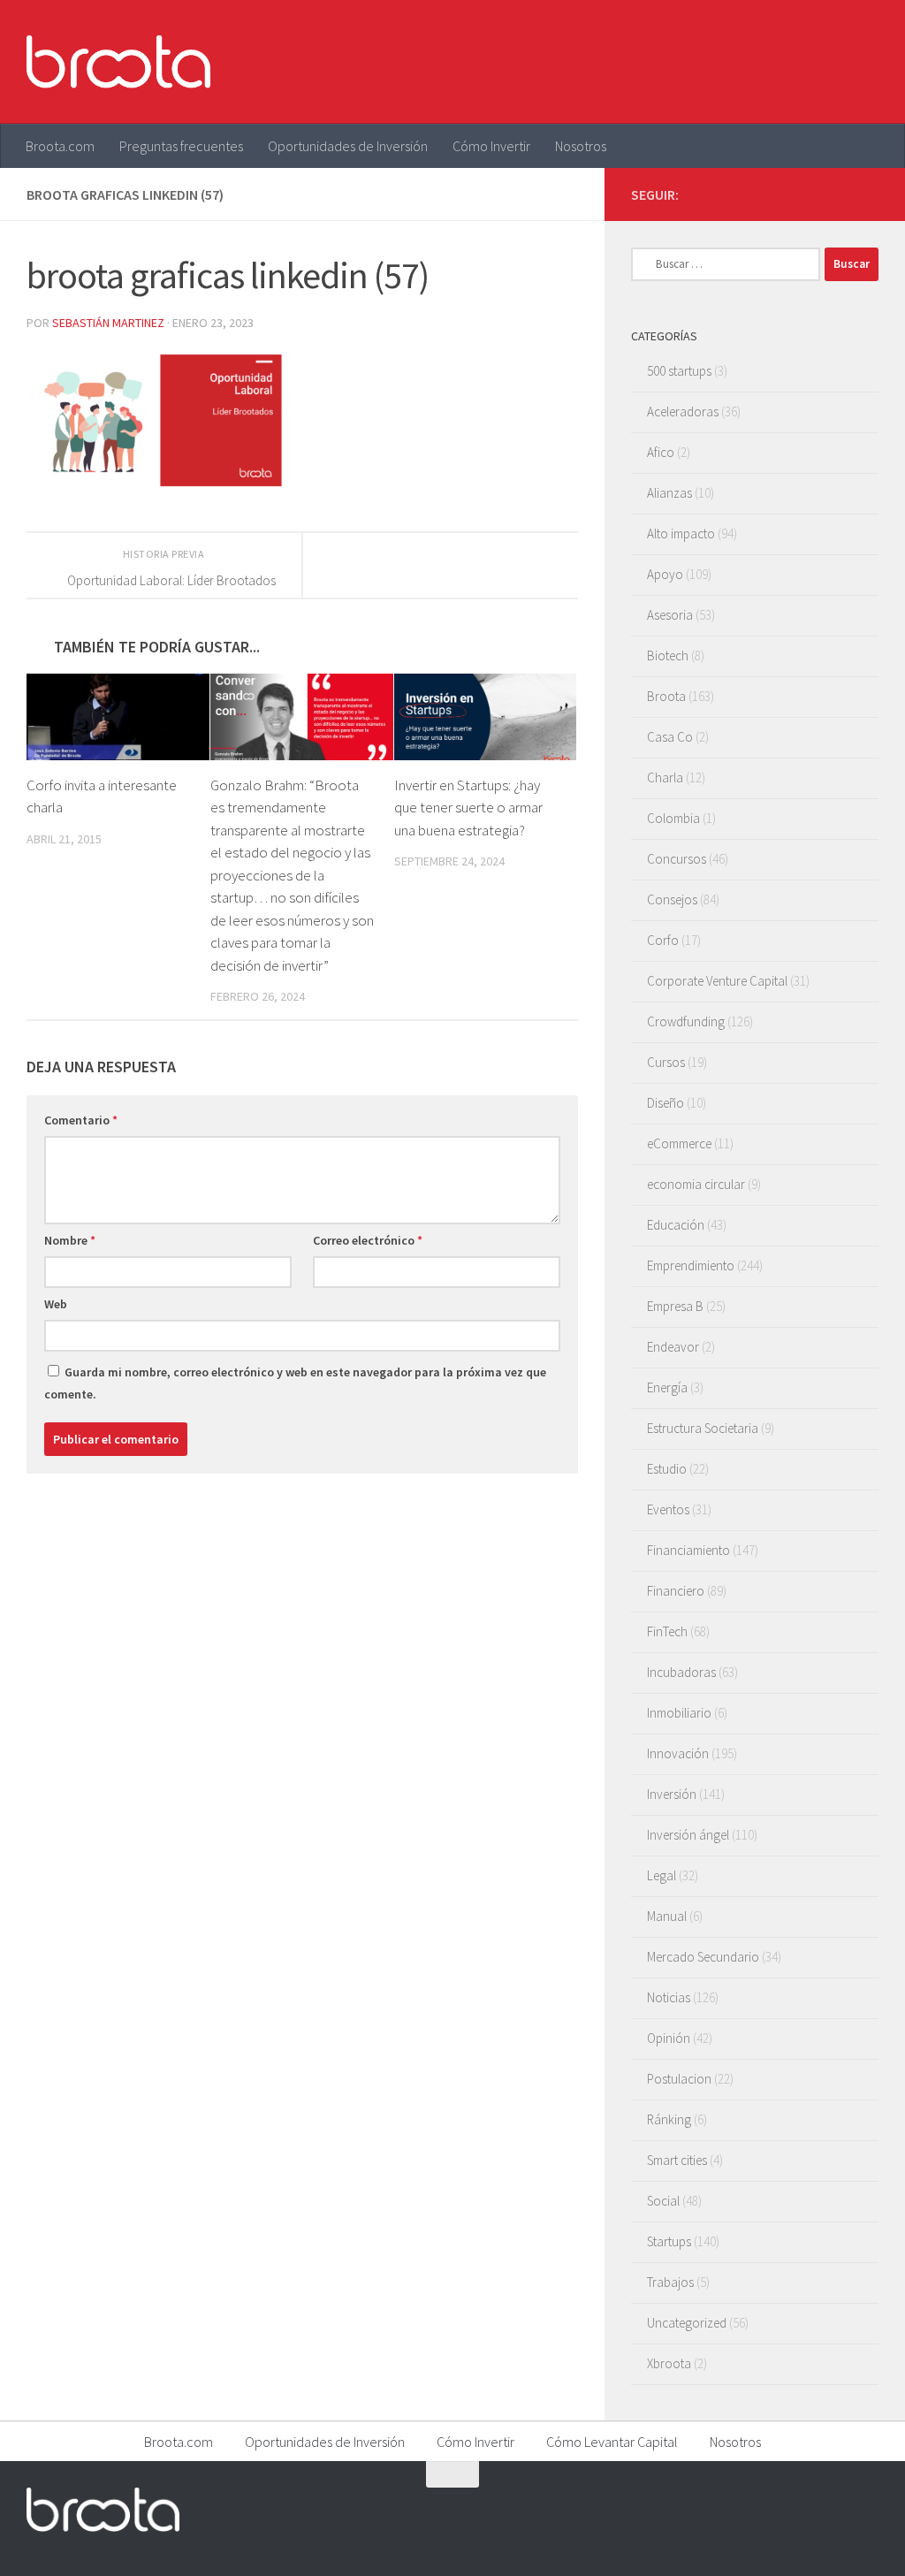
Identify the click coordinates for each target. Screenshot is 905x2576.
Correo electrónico (368, 1240)
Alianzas (669, 493)
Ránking (669, 2119)
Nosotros (581, 146)
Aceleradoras (683, 412)
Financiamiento (688, 1550)
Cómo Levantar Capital (612, 2442)
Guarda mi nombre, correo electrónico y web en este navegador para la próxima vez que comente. (295, 1383)
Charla (665, 777)
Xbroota (669, 2363)
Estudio (667, 1469)
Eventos (668, 1509)
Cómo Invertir (491, 146)
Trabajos (670, 2282)
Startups (669, 2241)
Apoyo (665, 574)
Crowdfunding (686, 1021)
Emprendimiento (691, 1265)
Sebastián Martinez (108, 323)
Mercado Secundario (703, 1957)
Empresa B (675, 1306)
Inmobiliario (679, 1713)
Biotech (668, 655)
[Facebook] (783, 194)
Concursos (677, 859)
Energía (667, 1387)
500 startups (679, 371)
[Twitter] (811, 194)
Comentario (81, 1120)
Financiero (676, 1591)
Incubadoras (681, 1672)
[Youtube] (840, 194)
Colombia (673, 818)
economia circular (696, 1184)
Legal (662, 1875)
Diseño (665, 1103)
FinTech (667, 1631)
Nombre (70, 1240)
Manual (667, 1916)
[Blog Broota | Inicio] (118, 62)
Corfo (663, 940)
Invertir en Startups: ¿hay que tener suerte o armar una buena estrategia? (468, 808)
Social (663, 2201)
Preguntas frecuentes (181, 146)
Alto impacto (681, 533)
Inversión (672, 1794)
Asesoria (670, 615)
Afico (661, 452)
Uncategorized (687, 2323)
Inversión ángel (688, 1835)
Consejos (672, 899)
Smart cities (677, 2160)
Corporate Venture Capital (717, 981)
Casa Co (670, 737)
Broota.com (60, 146)
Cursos (666, 1062)
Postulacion (679, 2079)
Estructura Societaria (703, 1428)
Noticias (669, 1997)
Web (56, 1304)
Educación (676, 1225)
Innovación (678, 1753)
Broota (666, 696)
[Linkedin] (868, 194)
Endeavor (673, 1347)
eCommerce (679, 1143)
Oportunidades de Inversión (348, 146)
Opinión (669, 2038)
